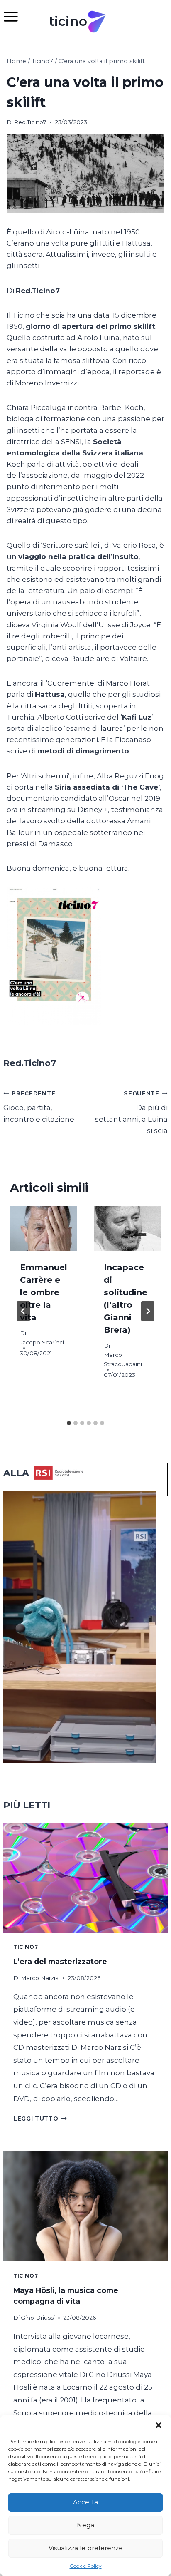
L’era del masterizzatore (60, 1961)
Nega (85, 2525)
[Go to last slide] (23, 1311)
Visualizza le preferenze (86, 2548)
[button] (159, 2425)
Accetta (85, 2502)
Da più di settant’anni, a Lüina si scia (131, 1112)
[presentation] (44, 1229)
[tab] (69, 1423)
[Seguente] (148, 1311)
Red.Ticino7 (30, 122)
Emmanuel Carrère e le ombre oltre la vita (44, 1292)
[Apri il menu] (15, 16)
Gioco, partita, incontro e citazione (39, 1107)
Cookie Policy (86, 2566)
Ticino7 (26, 1947)
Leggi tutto (40, 2119)
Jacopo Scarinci (42, 1342)
